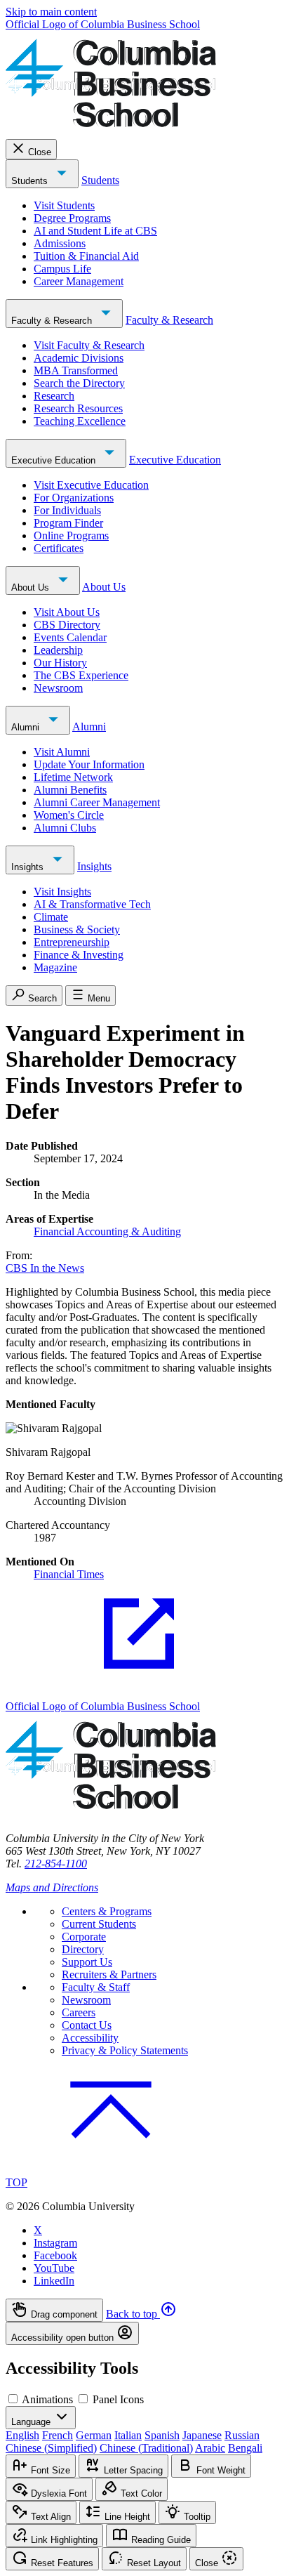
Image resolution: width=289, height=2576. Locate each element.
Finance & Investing (79, 955)
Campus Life (62, 269)
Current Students (99, 1924)
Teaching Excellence (80, 421)
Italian (128, 2435)
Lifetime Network (73, 777)
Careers (79, 2012)
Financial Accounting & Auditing (107, 1231)
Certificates (59, 548)
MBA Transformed (76, 370)
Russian (242, 2435)
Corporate (84, 1937)
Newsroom (58, 688)
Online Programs (71, 535)
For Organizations (74, 498)
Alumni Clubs (65, 828)
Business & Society (77, 929)
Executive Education (55, 460)
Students (31, 181)
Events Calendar (70, 637)
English (22, 2435)
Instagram (55, 2243)
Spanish (162, 2435)
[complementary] (144, 2322)
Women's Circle (69, 815)
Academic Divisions (79, 358)
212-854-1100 (56, 1864)
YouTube (54, 2268)
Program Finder (68, 523)
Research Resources (78, 408)
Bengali (245, 2448)
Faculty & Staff (96, 1987)
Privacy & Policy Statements (125, 2050)
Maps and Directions (52, 1887)
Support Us (87, 1962)
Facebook (55, 2255)
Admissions (60, 243)
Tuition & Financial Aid (86, 256)
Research (54, 396)
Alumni (27, 727)
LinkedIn (54, 2281)
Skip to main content (51, 12)
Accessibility (90, 2038)
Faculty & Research (53, 321)
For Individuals (67, 510)
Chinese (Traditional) (146, 2448)
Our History (60, 663)
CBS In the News (45, 1268)
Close (40, 152)
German (94, 2435)
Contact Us (87, 2025)
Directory (83, 1949)
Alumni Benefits (70, 790)
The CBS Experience (81, 675)
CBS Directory (67, 625)
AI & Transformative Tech (92, 904)
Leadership (58, 650)
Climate (51, 917)
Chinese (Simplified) (51, 2448)
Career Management (79, 281)
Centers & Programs (107, 1911)
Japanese (202, 2435)
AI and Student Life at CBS (95, 231)
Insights (29, 867)
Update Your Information (89, 764)
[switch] (13, 2399)
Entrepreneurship (72, 942)
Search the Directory (79, 383)
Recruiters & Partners (109, 1974)
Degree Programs (72, 218)
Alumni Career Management (97, 802)
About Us (32, 587)
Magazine (55, 967)
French (58, 2435)
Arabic (210, 2448)
